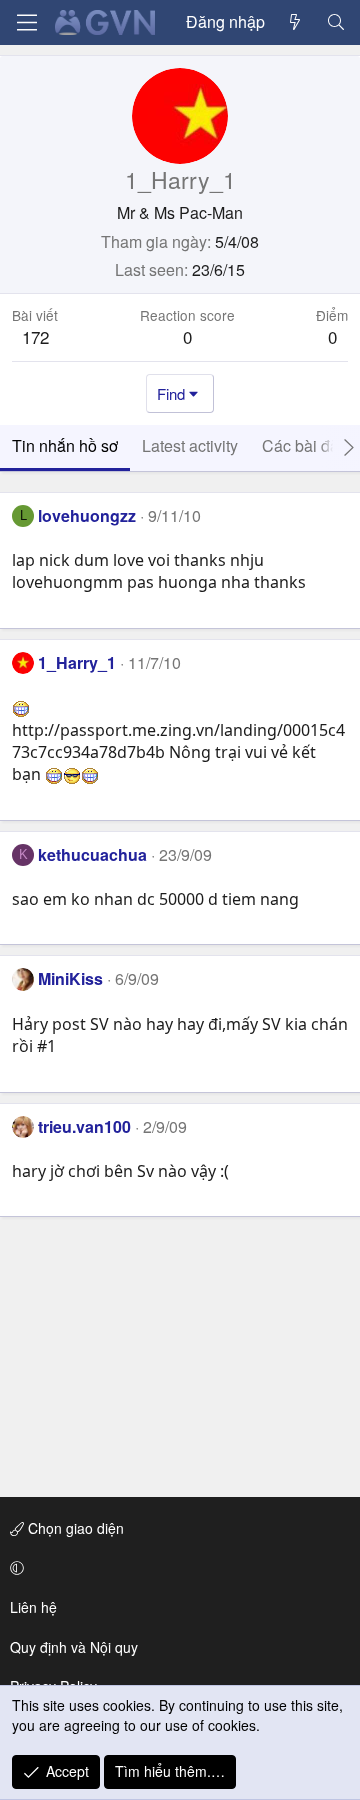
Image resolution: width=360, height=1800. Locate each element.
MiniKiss (70, 978)
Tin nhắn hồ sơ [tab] (65, 445)
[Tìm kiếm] (335, 22)
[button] (176, 1568)
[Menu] (27, 22)
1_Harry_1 (77, 662)
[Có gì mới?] (295, 22)
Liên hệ (33, 1607)
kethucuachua (92, 854)
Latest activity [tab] (190, 445)
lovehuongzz (87, 515)
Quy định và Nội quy (74, 1647)
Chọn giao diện (74, 1528)
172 (35, 336)
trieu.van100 (84, 1126)
